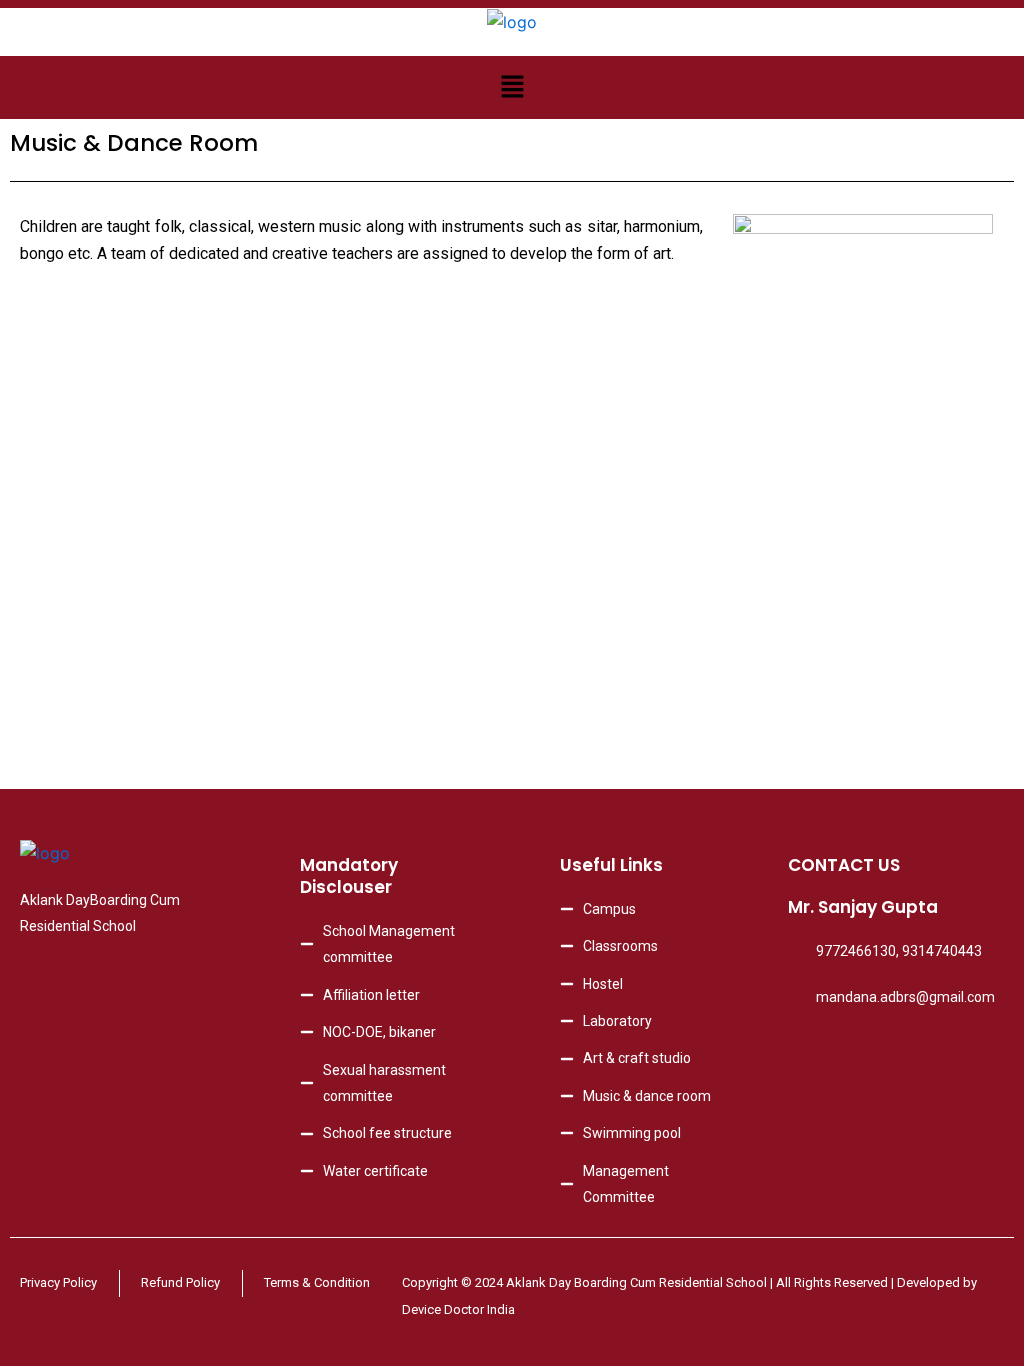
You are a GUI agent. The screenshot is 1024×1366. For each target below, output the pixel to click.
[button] (512, 87)
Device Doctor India (458, 1309)
